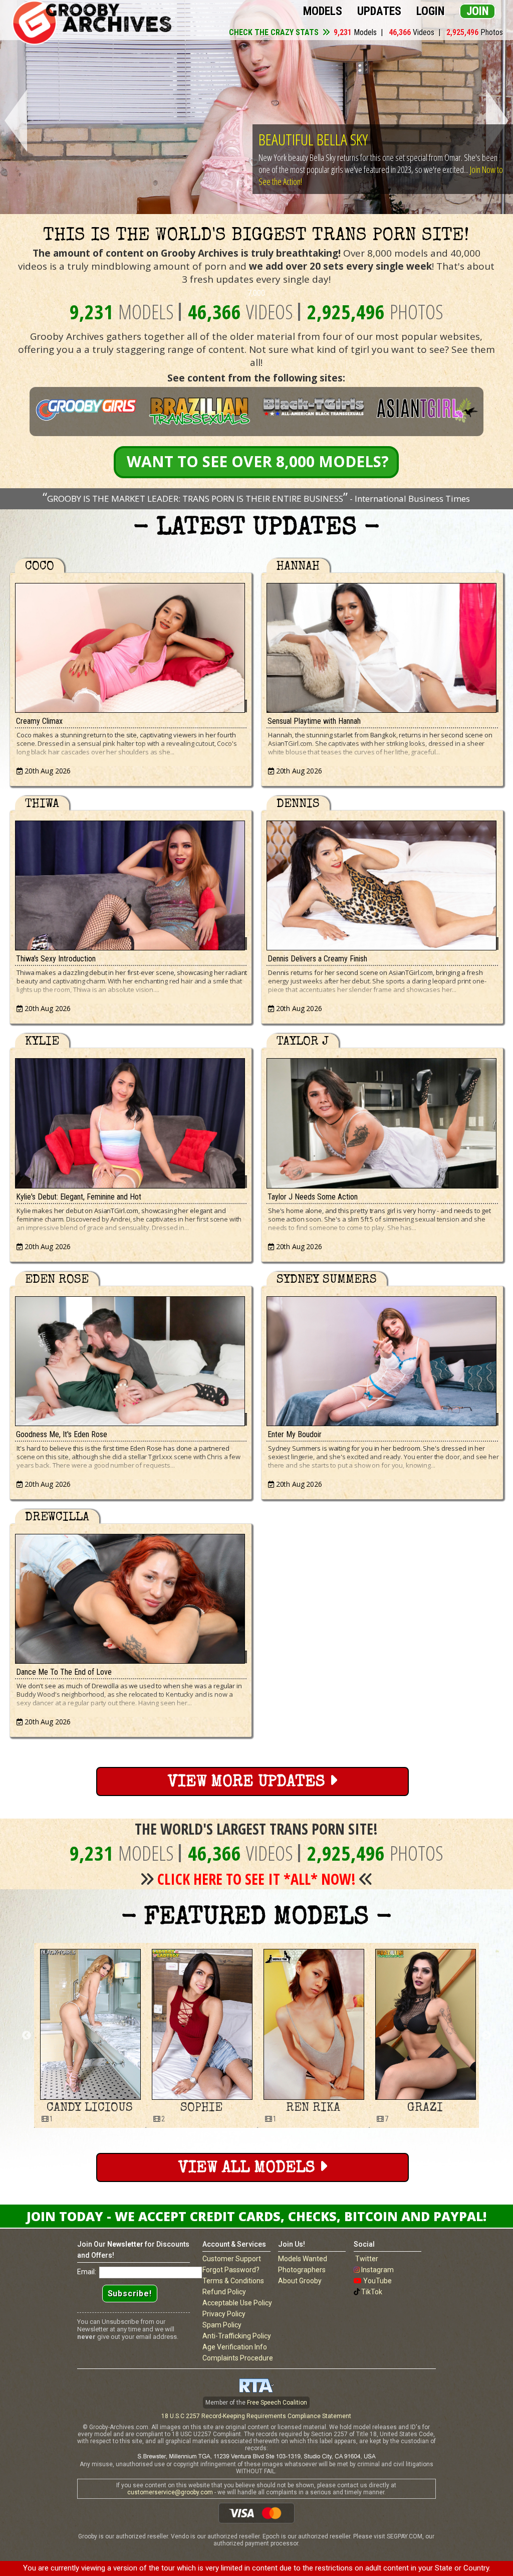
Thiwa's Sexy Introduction (56, 959)
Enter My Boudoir (295, 1434)
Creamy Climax (39, 721)
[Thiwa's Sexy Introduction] (131, 883)
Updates (379, 11)
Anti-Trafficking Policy (237, 2336)
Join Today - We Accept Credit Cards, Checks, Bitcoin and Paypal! (256, 2216)
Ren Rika (90, 2108)
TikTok (372, 2292)
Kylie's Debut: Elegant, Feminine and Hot (79, 1197)
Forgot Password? (231, 2270)
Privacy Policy (224, 2314)
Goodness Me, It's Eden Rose (62, 1434)
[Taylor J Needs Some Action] (382, 1121)
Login (430, 11)
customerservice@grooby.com (170, 2492)
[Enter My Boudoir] (382, 1359)
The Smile (286, 139)
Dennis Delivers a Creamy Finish (317, 959)
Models (323, 11)
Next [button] (486, 2036)
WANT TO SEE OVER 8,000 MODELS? (258, 461)
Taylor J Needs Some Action (313, 1197)
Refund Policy (224, 2292)
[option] (90, 2035)
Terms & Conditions (233, 2281)
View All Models (249, 2169)
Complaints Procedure (238, 2358)
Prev (14, 121)
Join (477, 11)
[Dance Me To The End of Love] (131, 1596)
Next (499, 121)
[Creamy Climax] (131, 645)
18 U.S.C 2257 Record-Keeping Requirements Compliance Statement (256, 2416)
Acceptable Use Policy (237, 2303)
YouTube (377, 2281)
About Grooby (300, 2281)
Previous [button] (27, 2036)
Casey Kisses (313, 2108)
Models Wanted (303, 2259)
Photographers (302, 2270)
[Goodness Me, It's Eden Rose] (131, 1359)
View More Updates (248, 1783)
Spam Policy (222, 2325)
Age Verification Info (235, 2347)
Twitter (367, 2259)
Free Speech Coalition (277, 2403)
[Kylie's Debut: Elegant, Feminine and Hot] (131, 1121)
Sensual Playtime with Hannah (314, 721)
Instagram (377, 2270)
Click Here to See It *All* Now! (256, 1879)
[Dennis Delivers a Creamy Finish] (382, 883)
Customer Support (232, 2259)
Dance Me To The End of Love (64, 1672)
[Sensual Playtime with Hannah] (382, 645)
